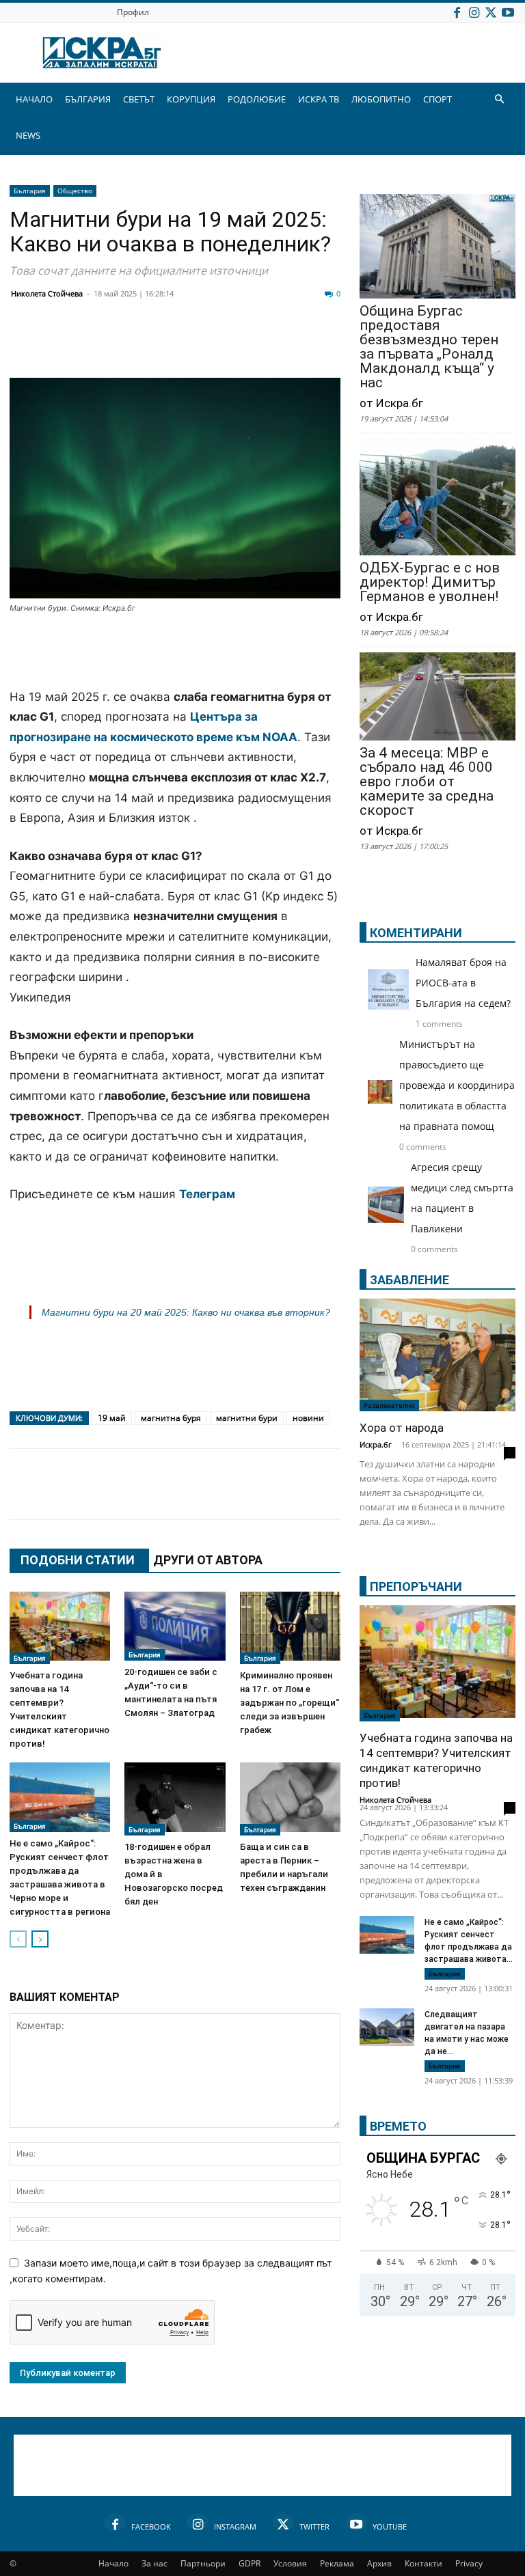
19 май (112, 1418)
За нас (154, 2563)
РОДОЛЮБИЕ (257, 99)
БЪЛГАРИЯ (88, 99)
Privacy (469, 2563)
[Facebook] (457, 12)
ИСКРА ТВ (319, 99)
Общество (75, 191)
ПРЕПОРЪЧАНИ (416, 1587)
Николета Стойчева (47, 293)
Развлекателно (389, 1405)
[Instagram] (474, 12)
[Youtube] (508, 12)
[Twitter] (491, 12)
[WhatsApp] (260, 345)
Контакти (423, 2563)
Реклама (337, 2563)
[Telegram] (328, 345)
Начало (113, 2563)
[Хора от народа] (437, 1355)
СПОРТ (437, 99)
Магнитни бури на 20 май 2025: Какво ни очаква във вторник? (186, 1312)
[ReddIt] (191, 345)
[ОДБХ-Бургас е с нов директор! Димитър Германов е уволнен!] (437, 498)
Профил (133, 12)
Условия (290, 2563)
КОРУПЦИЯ (191, 99)
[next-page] (40, 1939)
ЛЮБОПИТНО (381, 99)
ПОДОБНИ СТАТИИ (78, 1560)
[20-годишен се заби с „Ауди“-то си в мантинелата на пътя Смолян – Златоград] (175, 1626)
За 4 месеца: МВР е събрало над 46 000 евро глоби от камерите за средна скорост (427, 782)
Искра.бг (376, 1444)
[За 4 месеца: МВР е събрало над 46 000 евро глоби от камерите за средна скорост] (437, 697)
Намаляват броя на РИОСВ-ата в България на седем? (463, 983)
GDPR (250, 2563)
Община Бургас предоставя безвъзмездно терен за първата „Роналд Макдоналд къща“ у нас (429, 347)
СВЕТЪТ (139, 99)
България (30, 191)
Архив (379, 2563)
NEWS (28, 135)
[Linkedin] (157, 345)
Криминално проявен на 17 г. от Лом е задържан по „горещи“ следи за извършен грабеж (290, 1703)
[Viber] (294, 345)
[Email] (226, 345)
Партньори (203, 2563)
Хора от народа (402, 1428)
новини (308, 1418)
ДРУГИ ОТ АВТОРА (208, 1560)
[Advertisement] (175, 652)
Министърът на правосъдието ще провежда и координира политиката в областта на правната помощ (457, 1085)
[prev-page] (18, 1939)
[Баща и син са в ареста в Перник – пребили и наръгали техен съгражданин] (290, 1799)
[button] (499, 99)
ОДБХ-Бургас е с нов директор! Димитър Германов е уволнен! (430, 582)
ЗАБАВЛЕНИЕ (409, 1280)
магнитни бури (247, 1418)
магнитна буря (171, 1418)
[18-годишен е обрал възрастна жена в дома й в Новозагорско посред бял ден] (175, 1799)
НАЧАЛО (34, 99)
